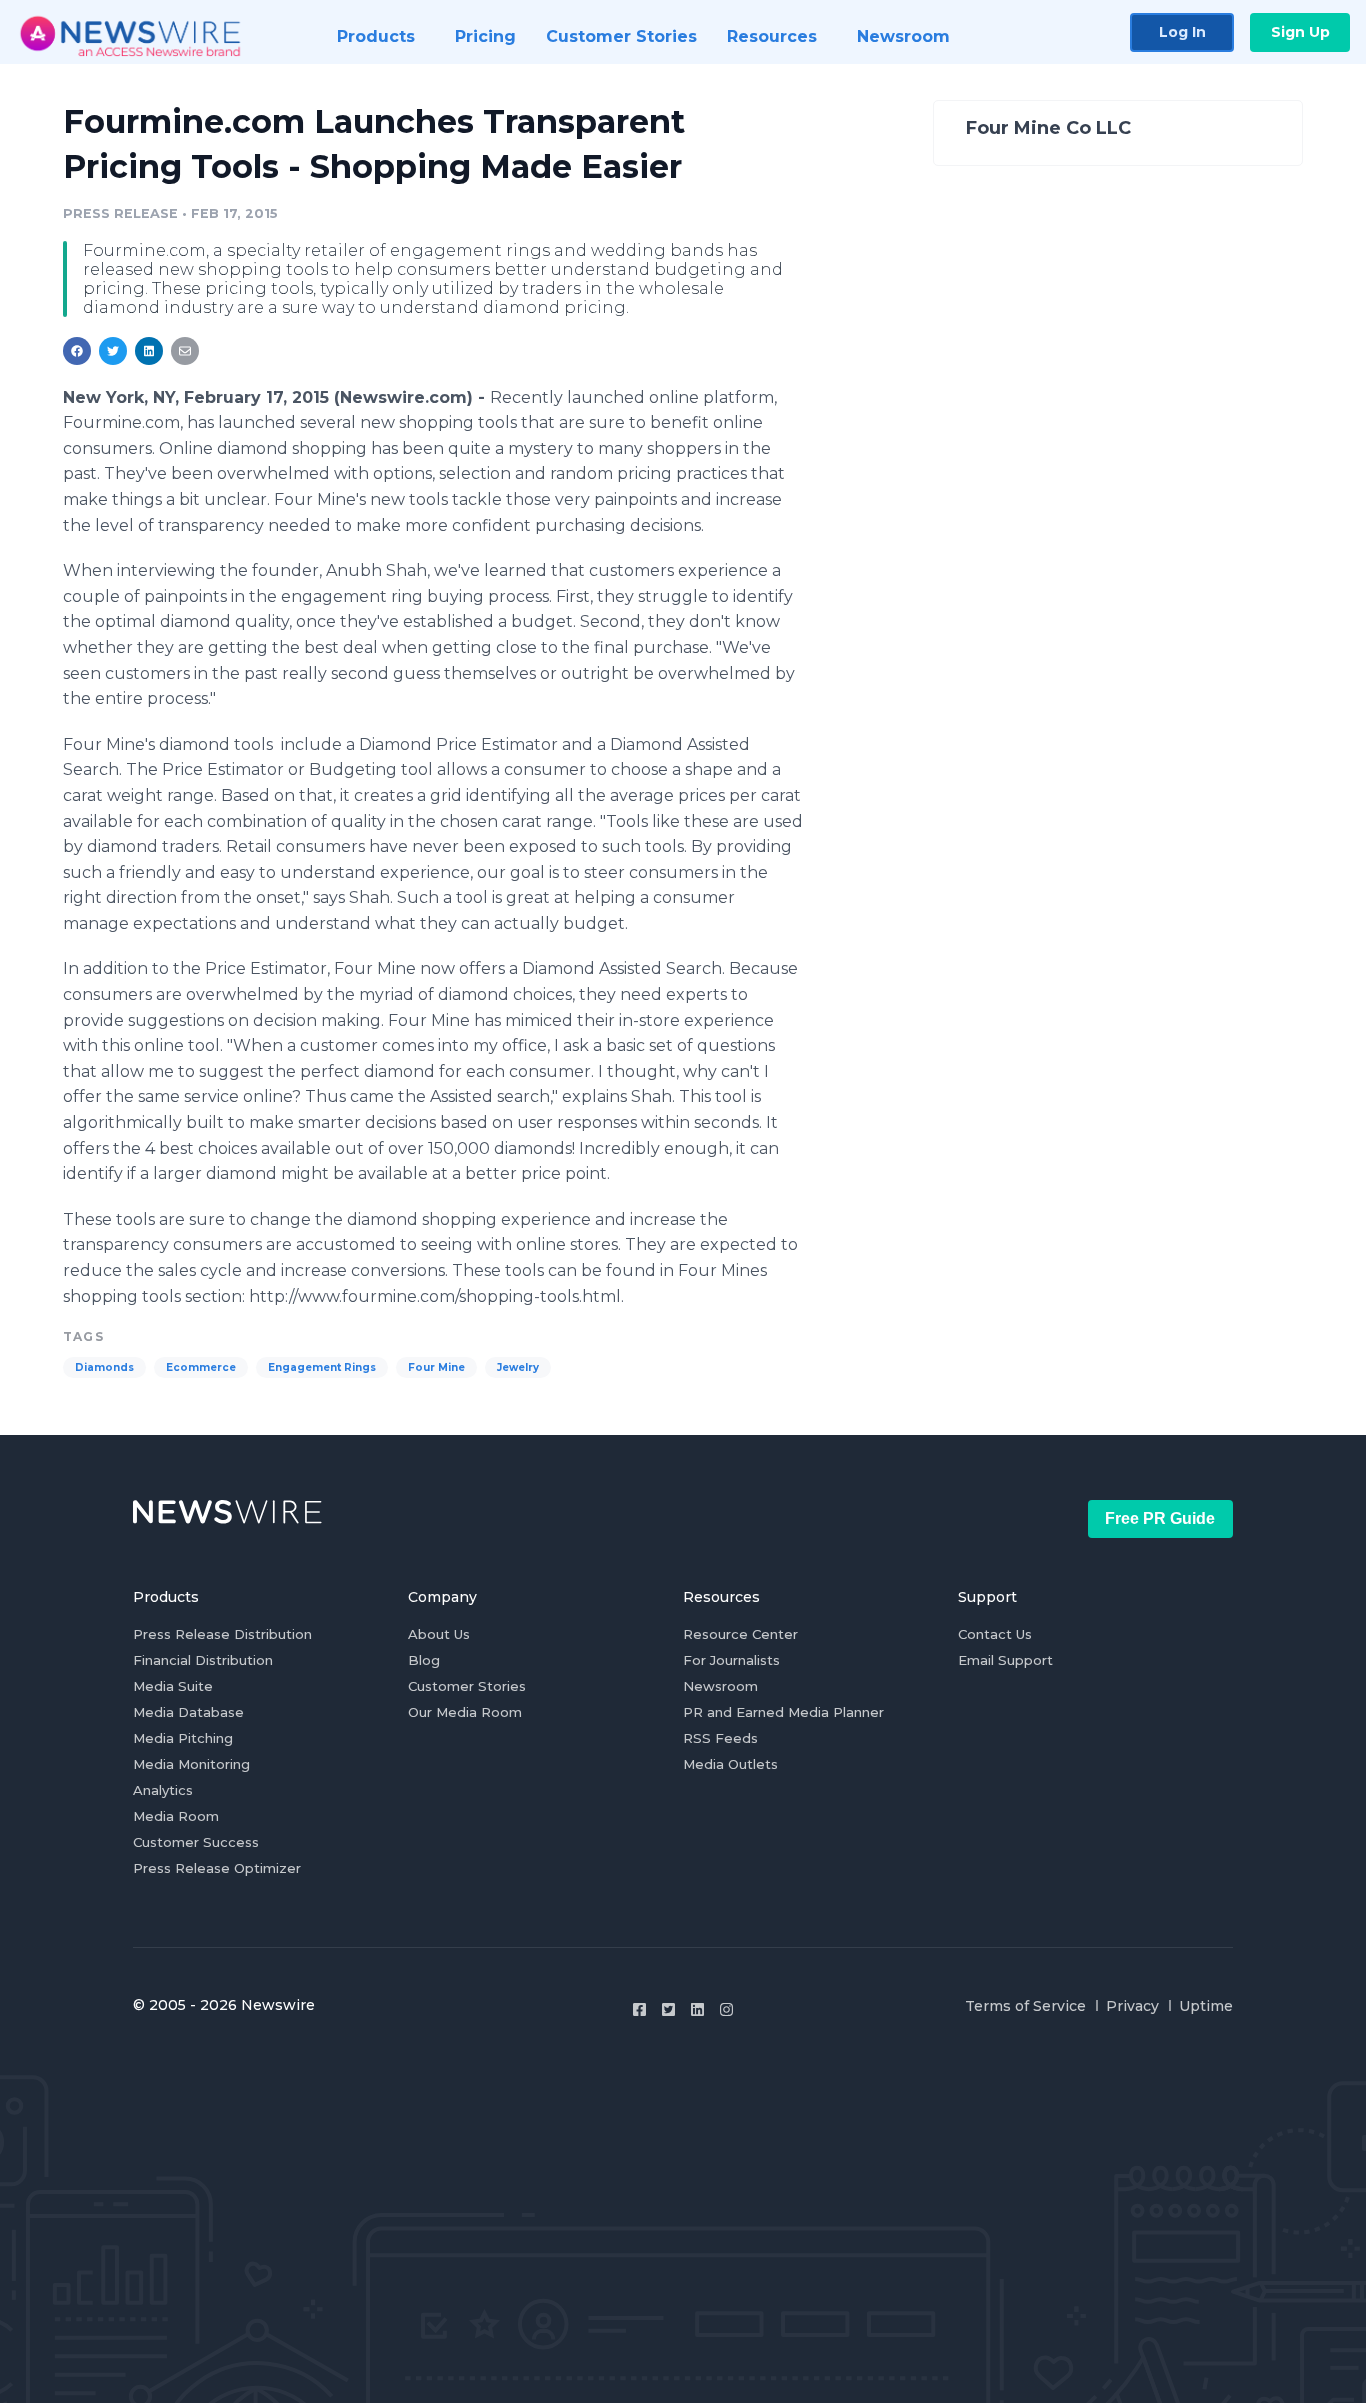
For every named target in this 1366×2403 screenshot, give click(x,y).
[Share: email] (185, 351)
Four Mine (436, 1367)
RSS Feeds (720, 1738)
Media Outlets (730, 1764)
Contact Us (995, 1634)
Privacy (1132, 2006)
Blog (424, 1660)
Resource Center (740, 1634)
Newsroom (720, 1686)
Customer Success (196, 1842)
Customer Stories (467, 1686)
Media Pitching (183, 1738)
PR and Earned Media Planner (783, 1712)
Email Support (1005, 1660)
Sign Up (1300, 32)
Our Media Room (465, 1712)
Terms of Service (1025, 2006)
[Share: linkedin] (149, 351)
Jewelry (518, 1367)
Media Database (188, 1712)
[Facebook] (639, 2009)
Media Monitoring (191, 1764)
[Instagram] (726, 2009)
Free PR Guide (1160, 1518)
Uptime (1206, 2006)
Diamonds (104, 1367)
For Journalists (731, 1660)
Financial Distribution (203, 1660)
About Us (439, 1634)
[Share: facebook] (77, 351)
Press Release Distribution (222, 1634)
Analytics (163, 1790)
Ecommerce (201, 1367)
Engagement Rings (322, 1367)
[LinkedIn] (697, 2009)
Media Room (176, 1816)
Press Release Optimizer (217, 1868)
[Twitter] (668, 2009)
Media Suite (173, 1686)
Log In (1182, 32)
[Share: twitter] (113, 351)
